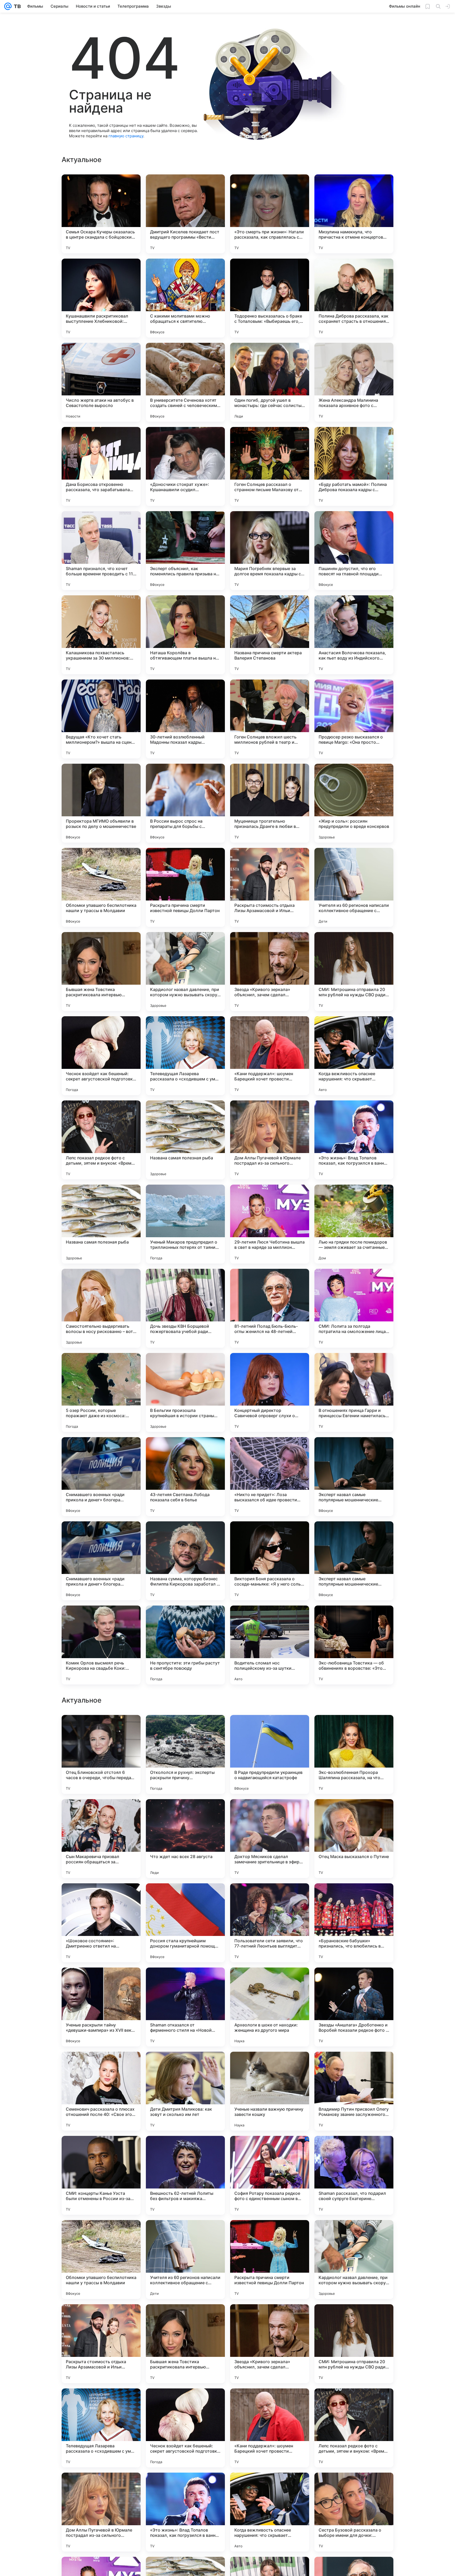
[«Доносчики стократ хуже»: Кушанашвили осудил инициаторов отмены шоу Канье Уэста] (185, 466)
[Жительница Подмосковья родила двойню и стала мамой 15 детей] (354, 2066)
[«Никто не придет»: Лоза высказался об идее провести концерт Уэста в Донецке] (270, 1477)
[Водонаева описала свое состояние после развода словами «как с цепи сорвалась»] (354, 2150)
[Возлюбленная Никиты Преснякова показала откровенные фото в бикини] (101, 1813)
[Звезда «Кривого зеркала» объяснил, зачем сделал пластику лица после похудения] (270, 972)
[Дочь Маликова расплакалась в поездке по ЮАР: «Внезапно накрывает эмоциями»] (270, 1982)
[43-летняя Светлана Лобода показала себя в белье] (185, 1477)
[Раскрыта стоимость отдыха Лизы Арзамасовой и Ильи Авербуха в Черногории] (270, 887)
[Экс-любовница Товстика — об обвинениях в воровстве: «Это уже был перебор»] (354, 1645)
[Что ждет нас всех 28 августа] (185, 2344)
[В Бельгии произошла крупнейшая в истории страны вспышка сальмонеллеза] (185, 1392)
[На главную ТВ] (16, 6)
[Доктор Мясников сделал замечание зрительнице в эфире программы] (270, 2344)
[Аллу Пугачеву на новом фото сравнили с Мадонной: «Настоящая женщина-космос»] (185, 1898)
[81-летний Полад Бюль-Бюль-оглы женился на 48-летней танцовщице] (270, 1308)
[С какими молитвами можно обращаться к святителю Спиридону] (185, 298)
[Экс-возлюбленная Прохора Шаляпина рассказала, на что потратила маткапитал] (354, 2260)
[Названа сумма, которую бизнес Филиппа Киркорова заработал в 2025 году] (185, 1561)
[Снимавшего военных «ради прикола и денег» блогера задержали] (101, 1477)
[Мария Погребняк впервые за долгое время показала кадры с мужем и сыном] (270, 551)
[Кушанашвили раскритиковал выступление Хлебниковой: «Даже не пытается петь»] (101, 298)
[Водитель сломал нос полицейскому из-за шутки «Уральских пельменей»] (270, 1645)
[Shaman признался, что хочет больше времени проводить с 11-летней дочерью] (101, 551)
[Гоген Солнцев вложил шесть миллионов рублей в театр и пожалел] (270, 719)
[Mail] (8, 6)
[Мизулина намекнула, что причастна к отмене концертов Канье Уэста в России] (354, 214)
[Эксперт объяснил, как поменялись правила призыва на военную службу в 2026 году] (185, 551)
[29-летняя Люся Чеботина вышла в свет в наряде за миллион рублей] (270, 1224)
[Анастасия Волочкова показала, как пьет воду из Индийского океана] (354, 635)
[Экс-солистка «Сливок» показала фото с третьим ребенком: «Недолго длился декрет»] (101, 1729)
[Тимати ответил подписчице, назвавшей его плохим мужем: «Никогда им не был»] (270, 1898)
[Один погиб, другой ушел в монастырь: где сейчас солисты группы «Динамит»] (270, 382)
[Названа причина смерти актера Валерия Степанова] (270, 635)
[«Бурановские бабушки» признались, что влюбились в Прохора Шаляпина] (354, 2428)
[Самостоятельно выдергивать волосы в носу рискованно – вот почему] (101, 1308)
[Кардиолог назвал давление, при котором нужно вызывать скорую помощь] (185, 972)
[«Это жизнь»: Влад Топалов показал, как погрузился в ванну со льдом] (354, 1140)
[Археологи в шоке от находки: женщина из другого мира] (270, 2512)
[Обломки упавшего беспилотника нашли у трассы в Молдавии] (101, 887)
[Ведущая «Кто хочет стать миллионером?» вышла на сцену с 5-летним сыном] (101, 719)
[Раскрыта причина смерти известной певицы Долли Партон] (185, 887)
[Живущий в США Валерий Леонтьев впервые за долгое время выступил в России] (270, 1729)
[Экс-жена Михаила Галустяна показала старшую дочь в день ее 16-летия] (354, 1982)
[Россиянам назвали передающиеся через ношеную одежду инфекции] (354, 1898)
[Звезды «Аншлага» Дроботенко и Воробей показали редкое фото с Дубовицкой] (354, 2512)
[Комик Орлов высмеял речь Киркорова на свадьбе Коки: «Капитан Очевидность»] (101, 1645)
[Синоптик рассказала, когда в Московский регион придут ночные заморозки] (185, 2066)
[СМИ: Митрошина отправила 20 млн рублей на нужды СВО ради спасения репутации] (354, 972)
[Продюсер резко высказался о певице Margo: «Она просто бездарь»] (354, 719)
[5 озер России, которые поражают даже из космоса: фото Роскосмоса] (101, 1392)
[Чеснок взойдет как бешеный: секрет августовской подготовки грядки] (101, 1056)
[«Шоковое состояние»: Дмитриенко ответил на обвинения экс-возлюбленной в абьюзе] (101, 2428)
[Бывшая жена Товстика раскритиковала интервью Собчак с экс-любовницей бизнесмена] (101, 972)
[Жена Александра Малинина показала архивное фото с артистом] (354, 382)
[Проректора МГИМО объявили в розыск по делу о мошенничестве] (101, 803)
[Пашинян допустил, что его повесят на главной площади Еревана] (354, 551)
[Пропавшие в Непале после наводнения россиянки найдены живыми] (270, 2150)
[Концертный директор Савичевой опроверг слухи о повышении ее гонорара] (270, 1392)
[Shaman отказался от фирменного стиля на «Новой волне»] (185, 2512)
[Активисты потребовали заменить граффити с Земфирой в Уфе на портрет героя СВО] (185, 2150)
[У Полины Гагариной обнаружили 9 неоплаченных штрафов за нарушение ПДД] (185, 1982)
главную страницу (126, 136)
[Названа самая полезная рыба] (185, 1140)
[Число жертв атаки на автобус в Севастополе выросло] (101, 382)
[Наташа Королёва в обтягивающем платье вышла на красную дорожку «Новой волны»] (185, 635)
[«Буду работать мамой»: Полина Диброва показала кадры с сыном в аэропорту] (354, 466)
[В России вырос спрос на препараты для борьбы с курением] (185, 803)
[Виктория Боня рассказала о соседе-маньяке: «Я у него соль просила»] (270, 1561)
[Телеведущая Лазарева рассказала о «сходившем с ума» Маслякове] (185, 1056)
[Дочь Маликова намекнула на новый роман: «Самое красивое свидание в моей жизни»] (354, 1729)
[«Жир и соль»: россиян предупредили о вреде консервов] (354, 803)
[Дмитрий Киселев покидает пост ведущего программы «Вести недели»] (185, 214)
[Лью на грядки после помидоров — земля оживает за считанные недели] (354, 1224)
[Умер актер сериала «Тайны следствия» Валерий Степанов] (270, 1813)
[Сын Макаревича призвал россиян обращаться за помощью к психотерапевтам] (101, 2344)
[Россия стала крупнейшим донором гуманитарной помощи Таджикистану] (185, 2428)
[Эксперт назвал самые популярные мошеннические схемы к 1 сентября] (354, 1477)
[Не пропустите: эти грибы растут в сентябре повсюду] (185, 1645)
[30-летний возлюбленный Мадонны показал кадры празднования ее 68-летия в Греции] (185, 719)
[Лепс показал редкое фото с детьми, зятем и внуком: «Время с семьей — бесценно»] (101, 1140)
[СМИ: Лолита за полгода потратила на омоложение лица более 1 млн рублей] (354, 1308)
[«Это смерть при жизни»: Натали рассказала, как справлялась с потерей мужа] (270, 214)
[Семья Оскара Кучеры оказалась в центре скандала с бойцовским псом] (101, 214)
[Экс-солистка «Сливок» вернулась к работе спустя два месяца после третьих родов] (354, 1813)
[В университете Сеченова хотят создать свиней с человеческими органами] (185, 382)
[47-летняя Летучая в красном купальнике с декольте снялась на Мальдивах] (101, 2150)
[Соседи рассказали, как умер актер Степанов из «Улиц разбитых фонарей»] (101, 1982)
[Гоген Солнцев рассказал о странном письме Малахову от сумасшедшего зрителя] (270, 466)
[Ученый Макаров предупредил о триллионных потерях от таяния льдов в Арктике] (185, 1224)
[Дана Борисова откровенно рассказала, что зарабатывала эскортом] (101, 466)
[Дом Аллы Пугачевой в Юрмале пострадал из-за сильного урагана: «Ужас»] (270, 1140)
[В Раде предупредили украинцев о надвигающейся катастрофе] (270, 2260)
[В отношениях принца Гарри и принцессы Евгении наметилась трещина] (354, 1392)
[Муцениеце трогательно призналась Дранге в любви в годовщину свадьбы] (270, 803)
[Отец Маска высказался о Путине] (354, 2344)
